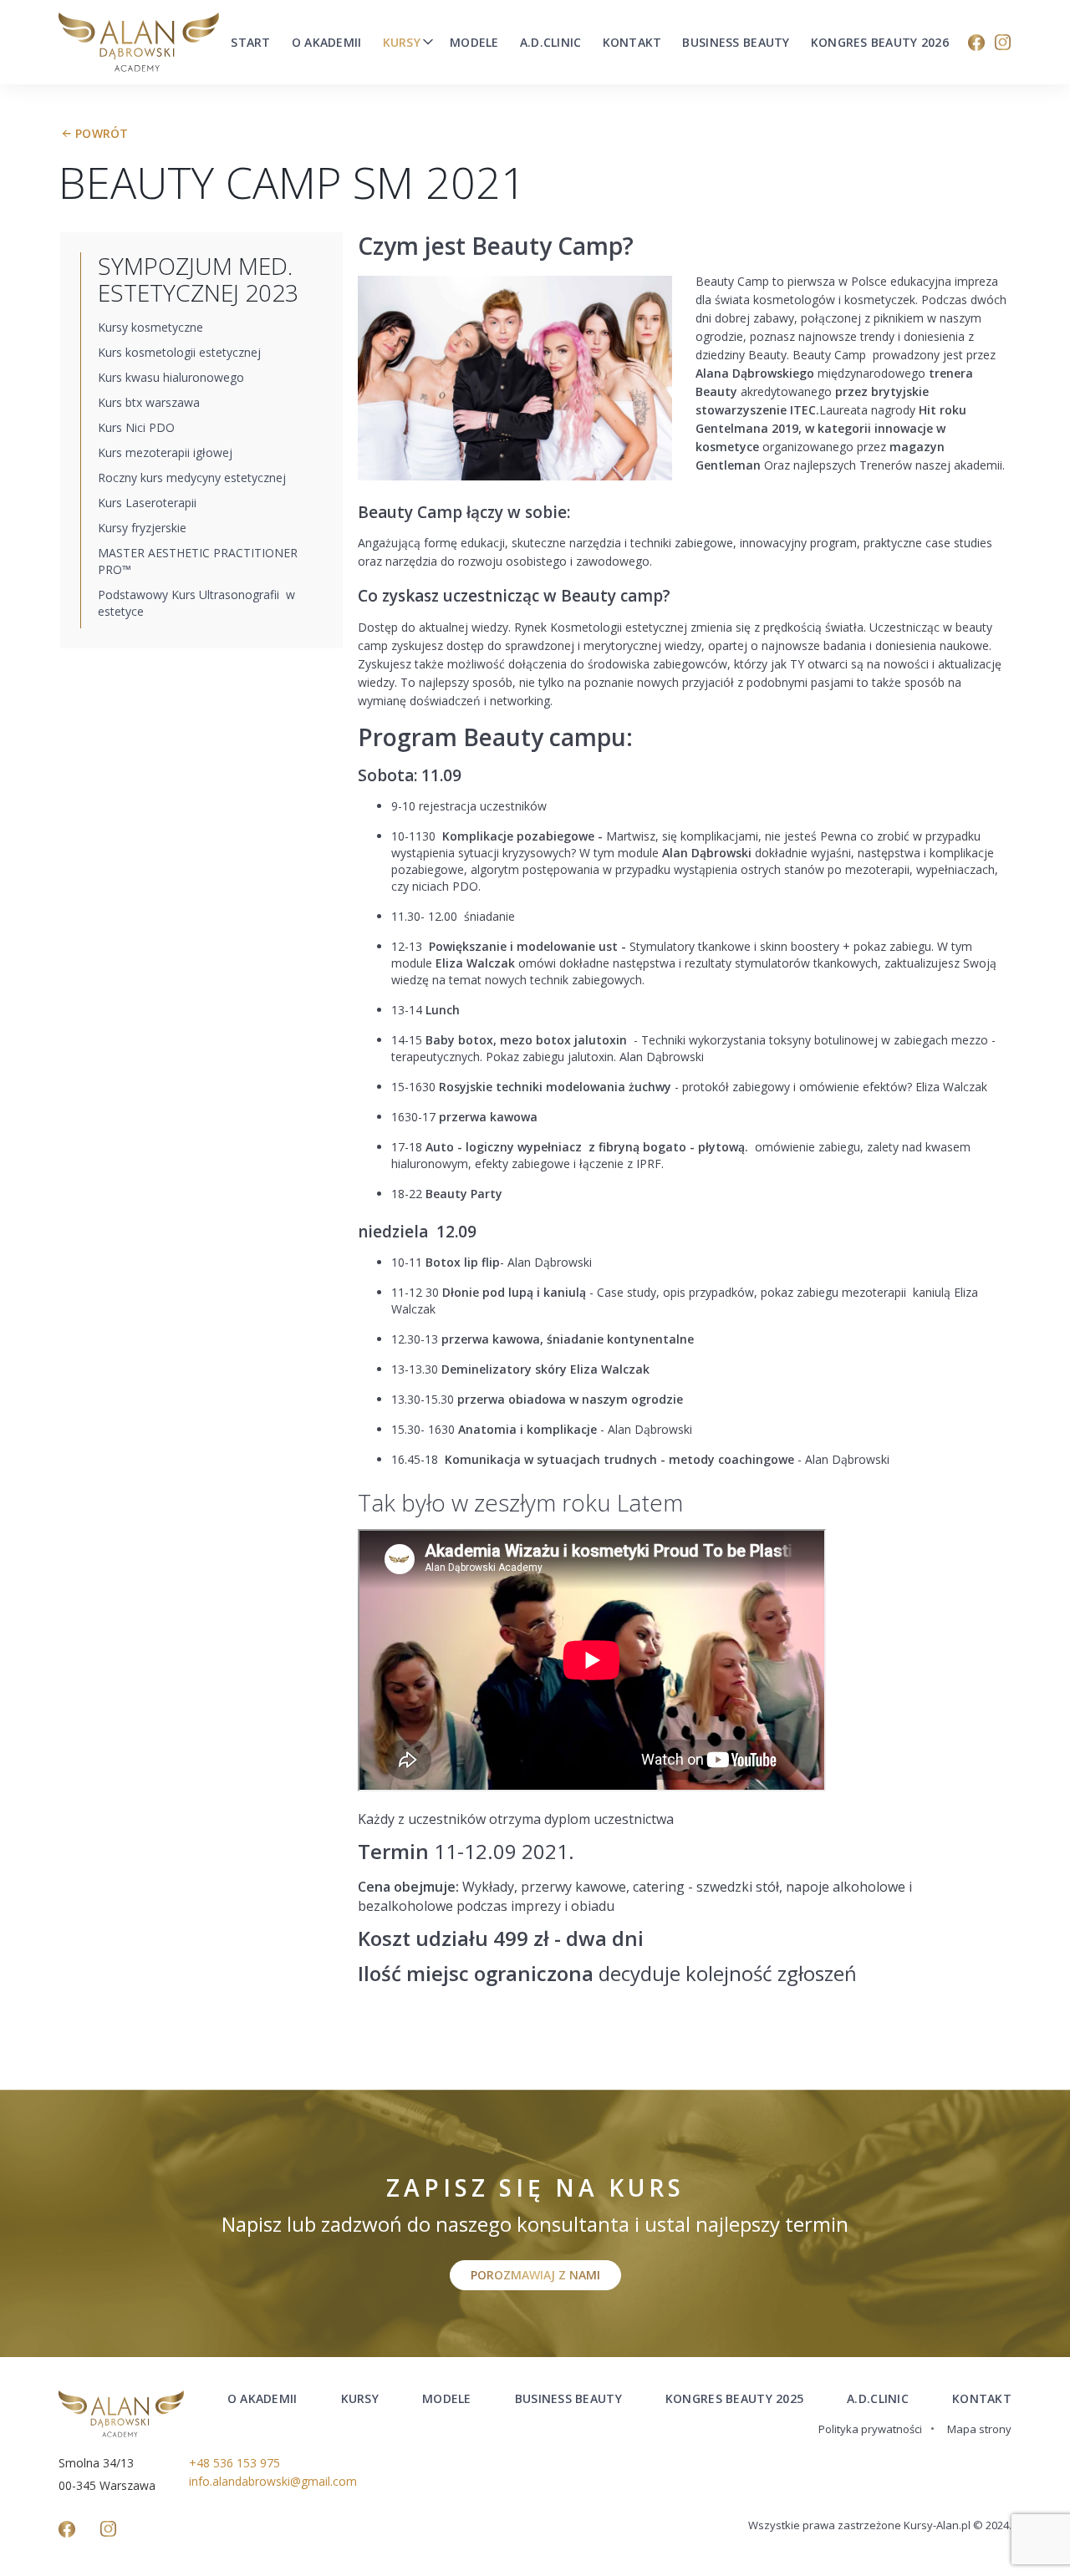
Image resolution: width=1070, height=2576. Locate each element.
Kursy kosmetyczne (150, 327)
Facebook (976, 43)
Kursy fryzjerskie (142, 528)
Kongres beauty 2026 (880, 43)
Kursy (402, 43)
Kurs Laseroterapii (147, 503)
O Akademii (327, 43)
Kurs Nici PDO (136, 427)
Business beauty (736, 43)
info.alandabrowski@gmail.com (273, 2481)
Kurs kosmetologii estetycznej (179, 352)
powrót (102, 133)
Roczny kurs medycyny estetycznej (192, 478)
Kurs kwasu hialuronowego (171, 377)
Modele (474, 43)
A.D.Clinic (551, 43)
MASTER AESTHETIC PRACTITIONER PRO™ (198, 561)
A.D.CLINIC (878, 2398)
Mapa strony (979, 2429)
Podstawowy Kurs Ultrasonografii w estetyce (196, 603)
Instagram (1003, 43)
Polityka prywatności (870, 2429)
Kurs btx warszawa (149, 402)
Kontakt (632, 43)
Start (250, 43)
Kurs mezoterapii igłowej (165, 452)
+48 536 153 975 (234, 2463)
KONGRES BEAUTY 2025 (734, 2398)
